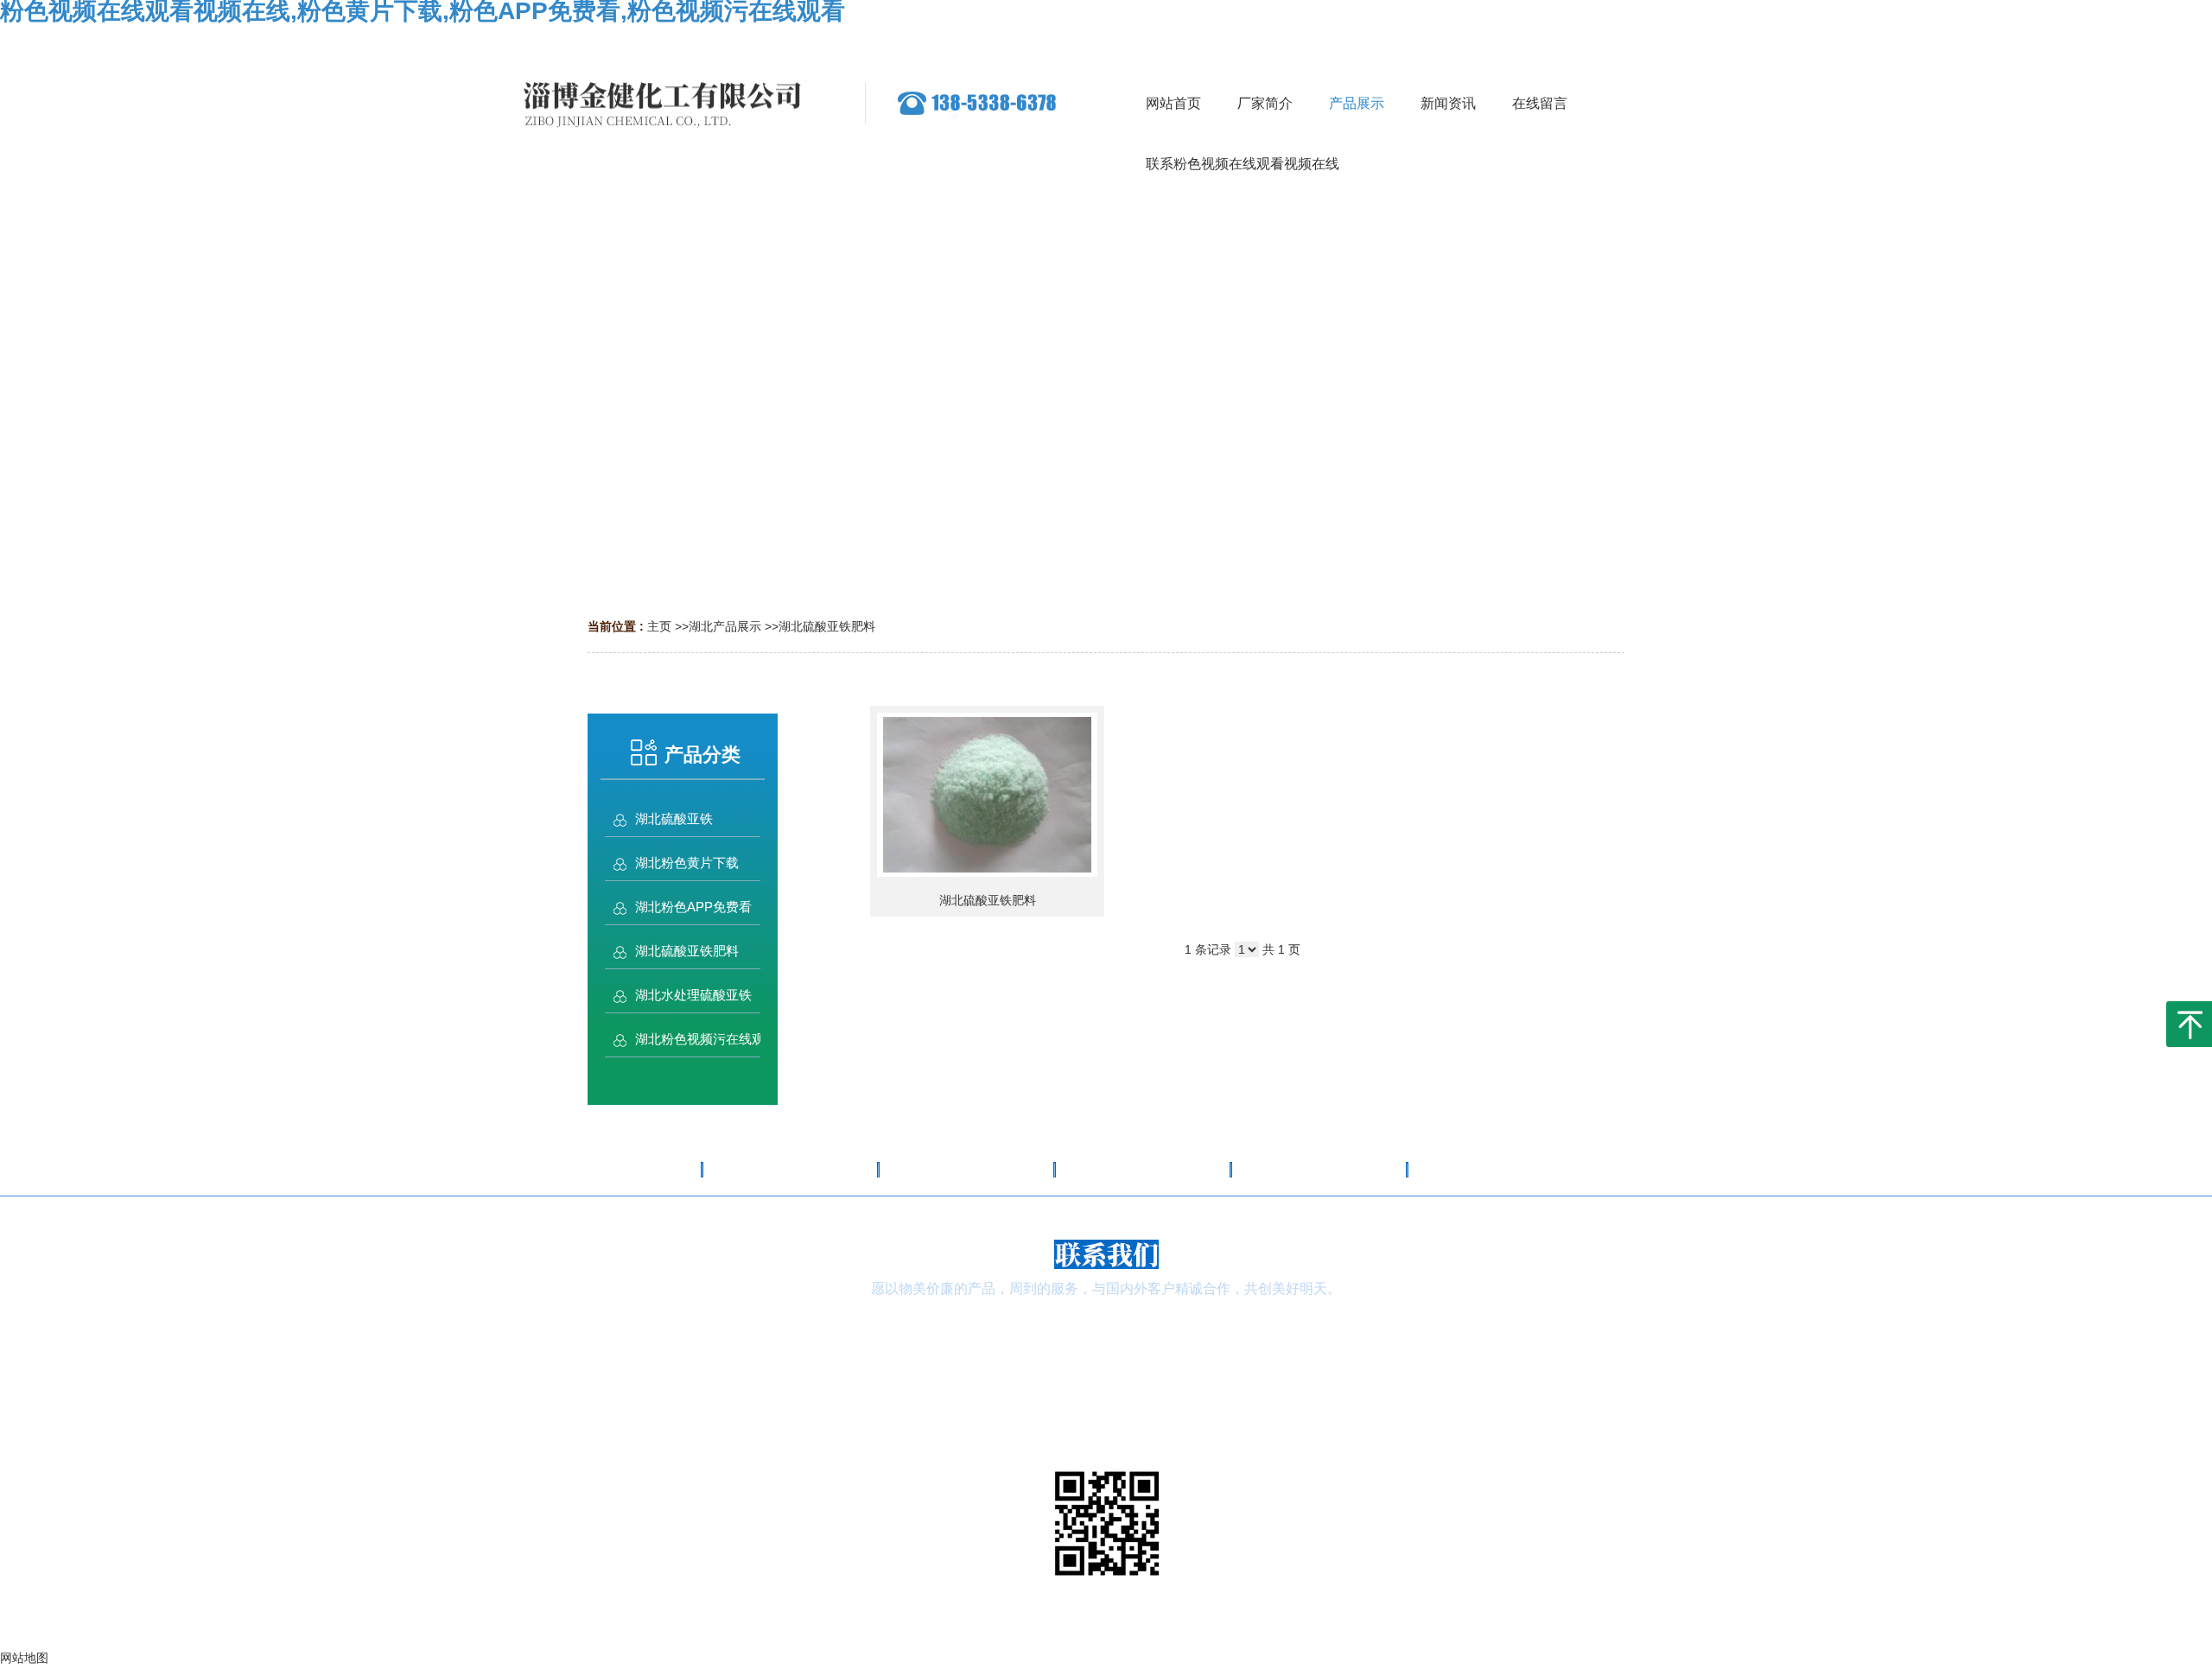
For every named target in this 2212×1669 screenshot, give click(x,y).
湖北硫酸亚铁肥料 (827, 626)
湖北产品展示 (725, 626)
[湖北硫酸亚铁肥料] (987, 795)
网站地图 (1106, 1654)
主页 (659, 626)
